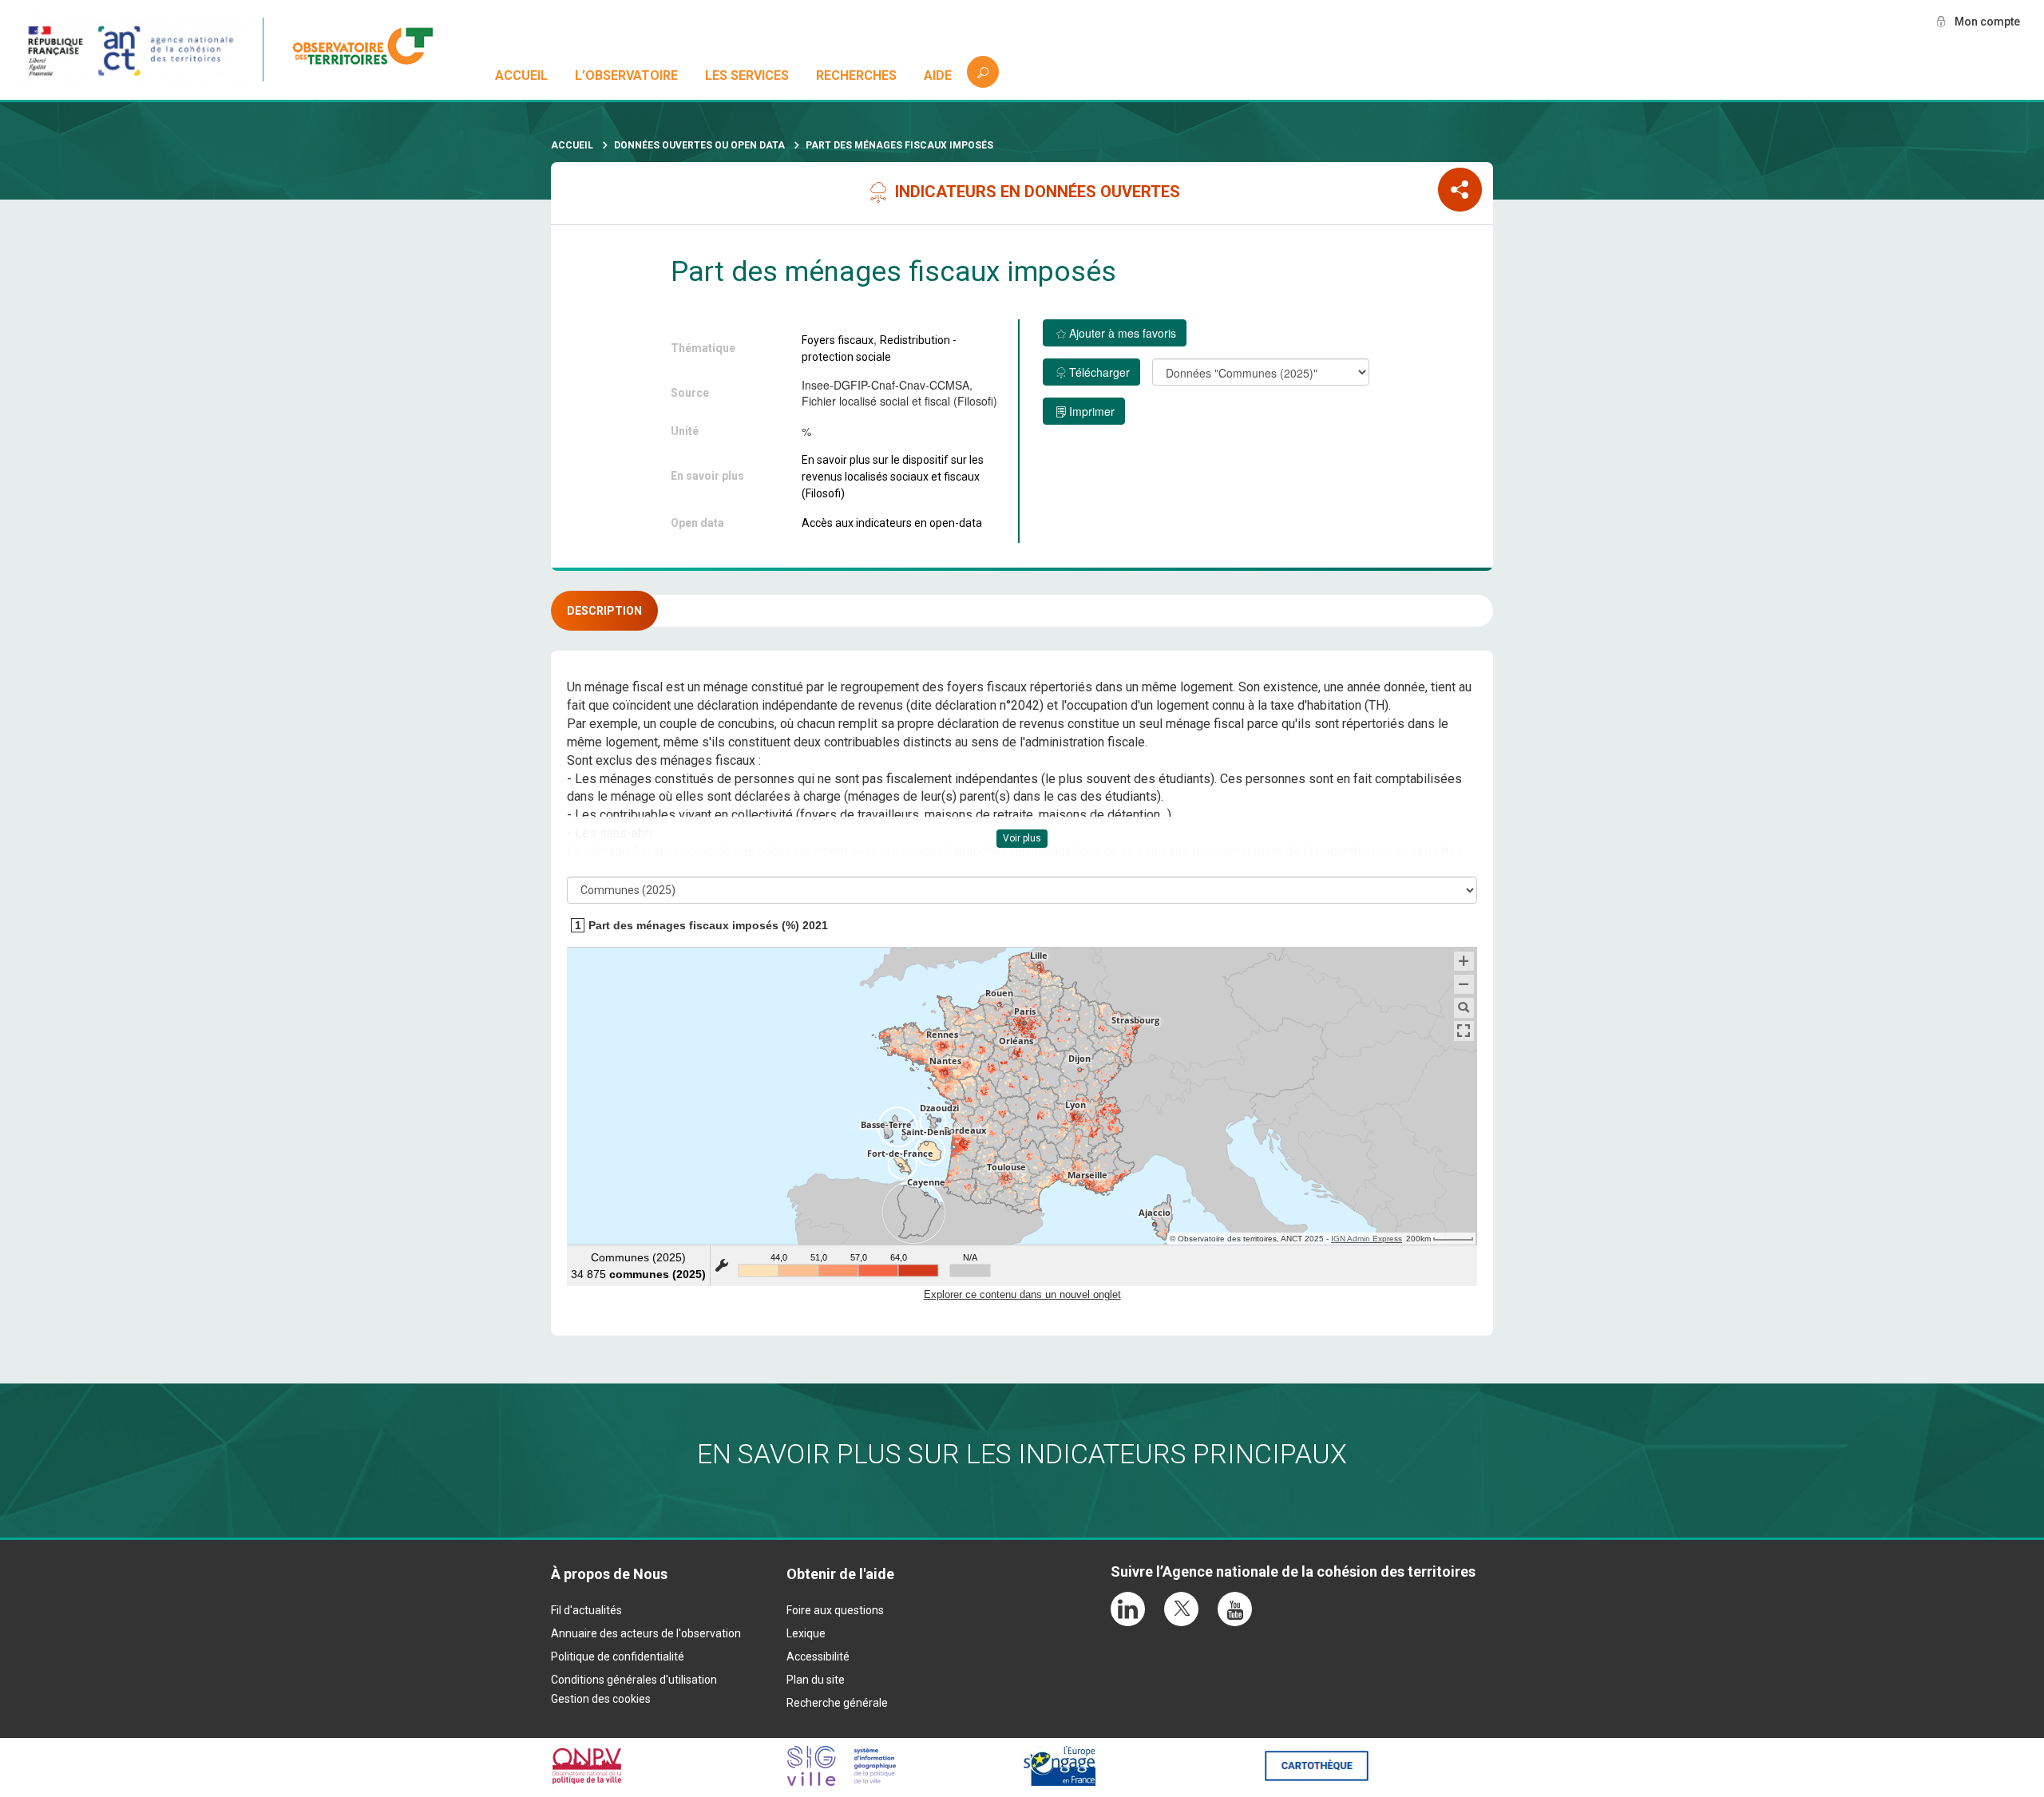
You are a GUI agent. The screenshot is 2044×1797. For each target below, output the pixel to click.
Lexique (806, 1633)
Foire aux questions (835, 1610)
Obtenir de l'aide (840, 1574)
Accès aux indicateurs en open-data (892, 523)
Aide (938, 75)
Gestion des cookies (601, 1699)
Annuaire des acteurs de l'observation (646, 1633)
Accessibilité (818, 1656)
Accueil (521, 75)
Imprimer (1092, 411)
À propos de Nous (609, 1574)
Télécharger (1099, 372)
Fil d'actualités (586, 1610)
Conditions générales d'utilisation (634, 1680)
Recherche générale (837, 1703)
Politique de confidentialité (618, 1656)
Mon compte (1987, 22)
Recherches (856, 75)
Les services (747, 75)
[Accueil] (371, 49)
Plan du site (816, 1680)
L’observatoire (626, 75)
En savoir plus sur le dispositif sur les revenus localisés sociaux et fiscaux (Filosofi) (893, 477)
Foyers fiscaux (838, 340)
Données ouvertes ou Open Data (699, 145)
